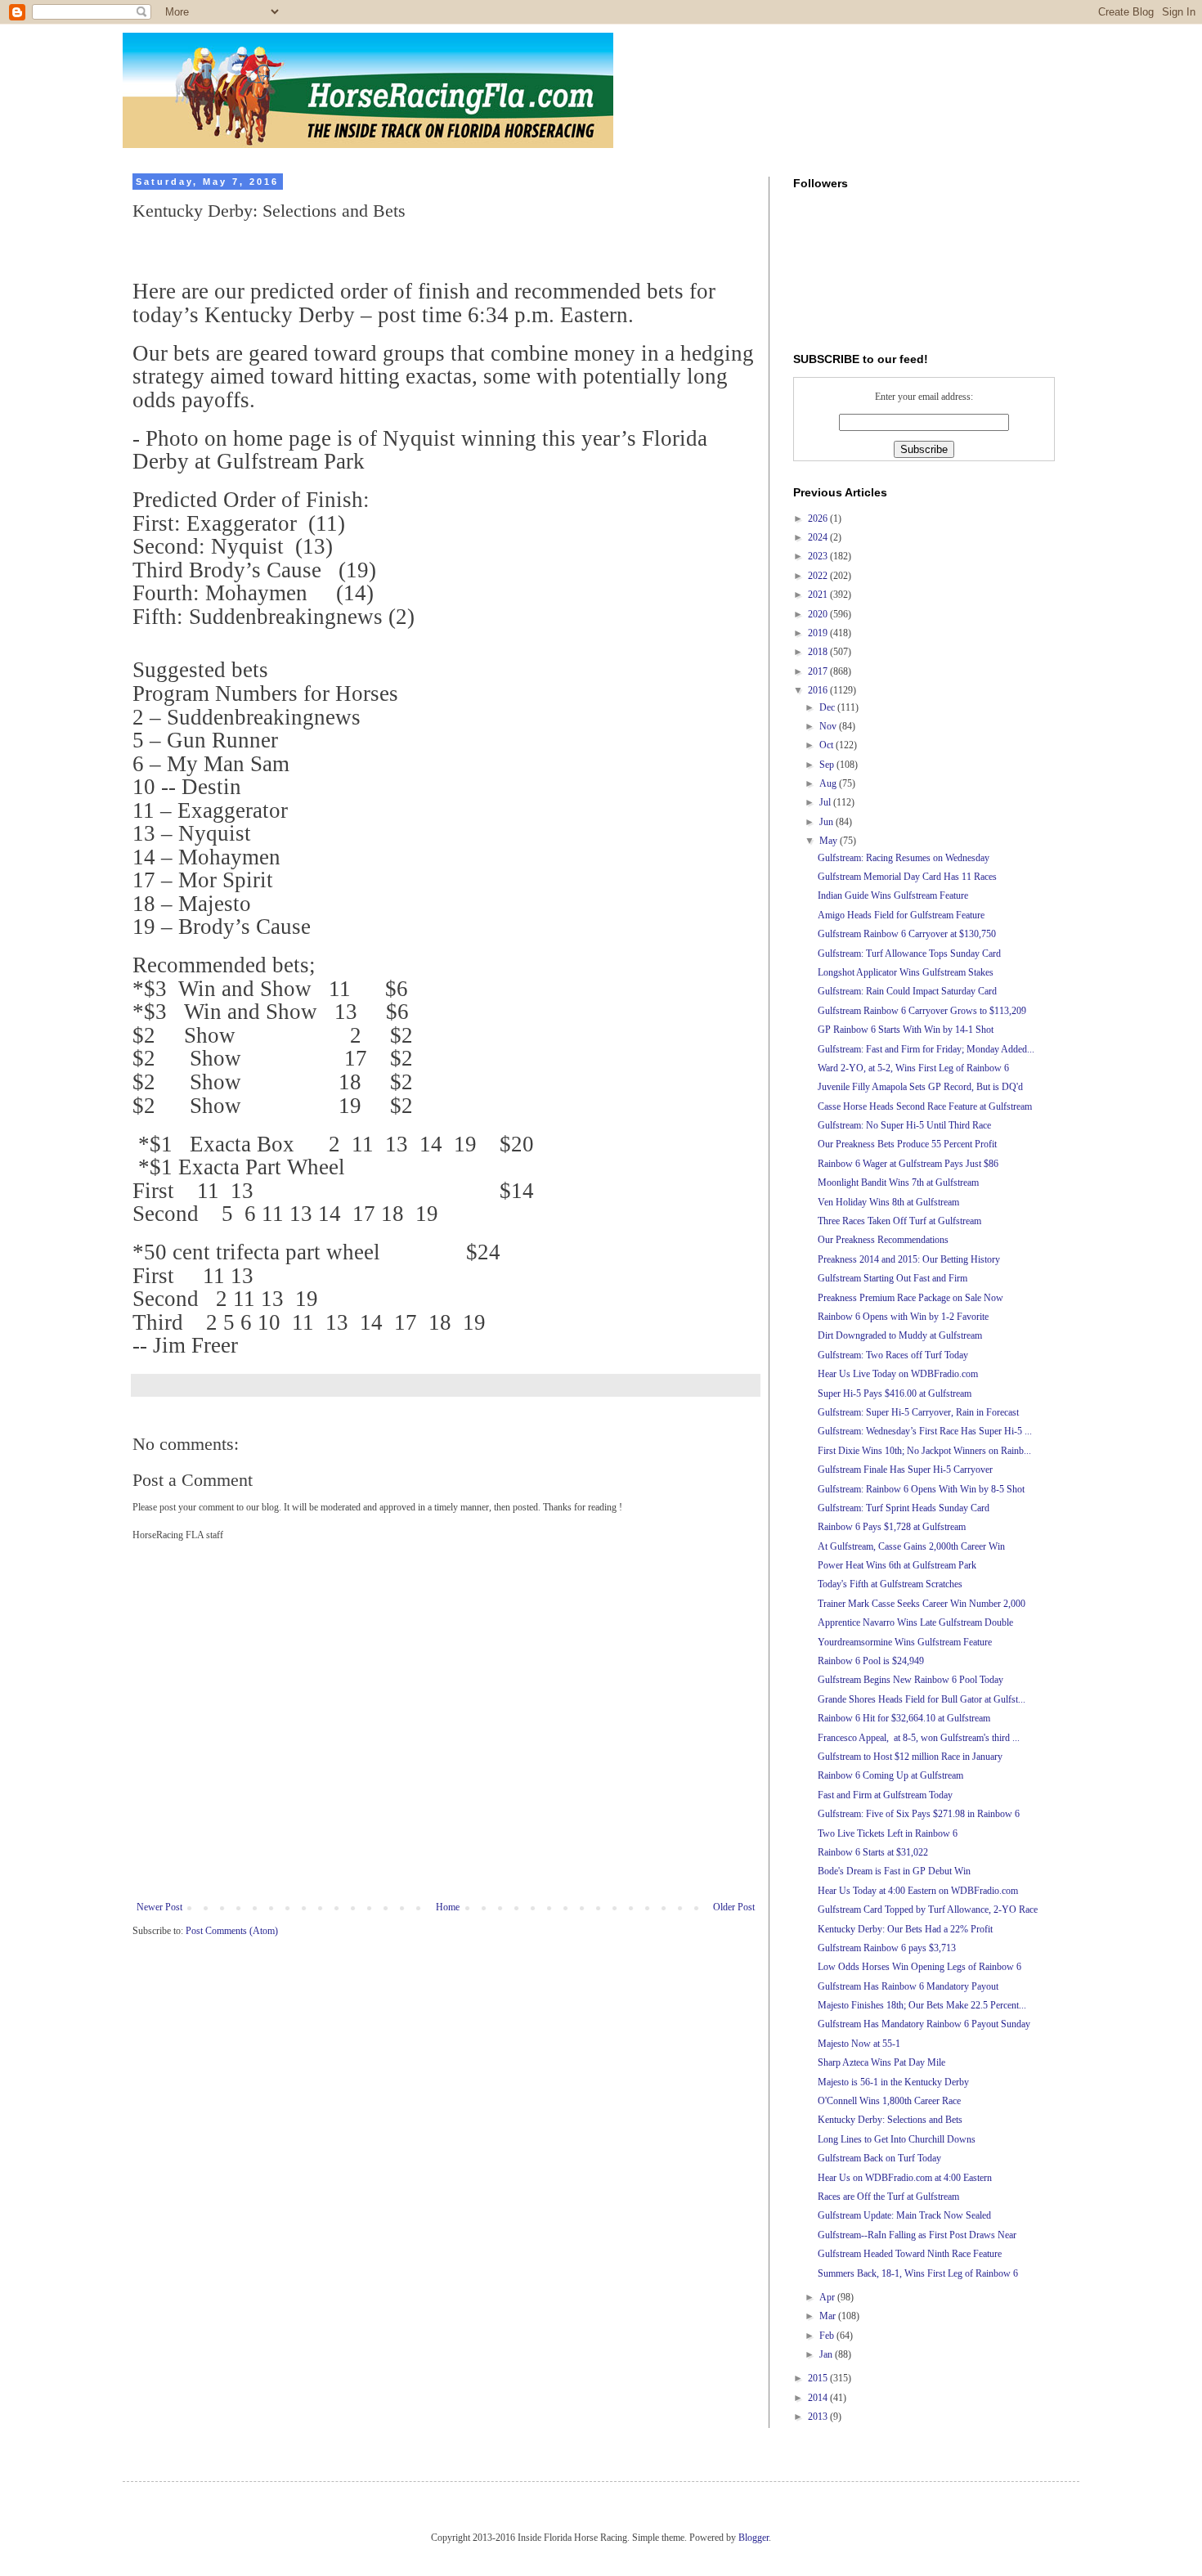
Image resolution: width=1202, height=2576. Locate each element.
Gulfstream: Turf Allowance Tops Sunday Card (909, 954)
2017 (819, 671)
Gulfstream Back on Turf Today (879, 2158)
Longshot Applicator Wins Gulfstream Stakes (906, 972)
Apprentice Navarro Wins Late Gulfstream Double (915, 1622)
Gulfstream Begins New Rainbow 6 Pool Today (910, 1680)
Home (448, 1907)
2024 (819, 537)
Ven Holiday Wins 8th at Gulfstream (888, 1202)
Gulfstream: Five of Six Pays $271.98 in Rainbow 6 (919, 1814)
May (830, 841)
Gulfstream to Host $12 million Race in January (910, 1757)
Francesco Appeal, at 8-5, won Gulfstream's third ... (919, 1738)
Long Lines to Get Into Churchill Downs (897, 2139)
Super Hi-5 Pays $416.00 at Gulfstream (895, 1393)
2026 (819, 518)
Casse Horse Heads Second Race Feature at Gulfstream (925, 1106)
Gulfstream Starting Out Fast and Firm (893, 1278)
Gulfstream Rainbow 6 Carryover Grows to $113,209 (922, 1011)
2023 (819, 556)
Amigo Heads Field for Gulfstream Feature (901, 915)
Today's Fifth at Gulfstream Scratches (890, 1584)
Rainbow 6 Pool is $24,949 (871, 1661)
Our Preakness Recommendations (883, 1240)
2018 (819, 652)
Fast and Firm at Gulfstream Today (885, 1795)
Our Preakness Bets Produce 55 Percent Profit (907, 1144)
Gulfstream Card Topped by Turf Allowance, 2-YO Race (928, 1910)
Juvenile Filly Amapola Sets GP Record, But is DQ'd (920, 1087)
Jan (827, 2354)
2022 (819, 576)
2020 (819, 614)
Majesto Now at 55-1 (859, 2044)
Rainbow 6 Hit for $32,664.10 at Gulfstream (904, 1718)
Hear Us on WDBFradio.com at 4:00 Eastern (905, 2178)
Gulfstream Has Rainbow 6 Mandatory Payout (908, 1986)
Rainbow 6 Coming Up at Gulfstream (890, 1775)
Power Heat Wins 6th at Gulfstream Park (897, 1565)
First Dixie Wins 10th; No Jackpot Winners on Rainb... (924, 1451)
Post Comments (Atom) (232, 1931)
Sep (828, 765)
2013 (819, 2417)
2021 (819, 595)
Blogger (753, 2538)
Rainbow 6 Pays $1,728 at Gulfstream (892, 1527)
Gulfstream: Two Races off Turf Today (893, 1355)
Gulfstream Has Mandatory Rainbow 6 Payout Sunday (924, 2024)
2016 (819, 690)
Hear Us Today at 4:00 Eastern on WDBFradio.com (918, 1891)
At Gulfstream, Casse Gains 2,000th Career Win (911, 1546)
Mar (829, 2316)
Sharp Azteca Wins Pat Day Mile (881, 2062)
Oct (827, 745)
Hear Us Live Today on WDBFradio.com (898, 1374)
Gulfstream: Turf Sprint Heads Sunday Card (904, 1508)
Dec (828, 707)
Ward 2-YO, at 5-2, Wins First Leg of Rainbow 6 (913, 1068)
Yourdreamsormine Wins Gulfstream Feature (905, 1642)
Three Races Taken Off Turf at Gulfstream (899, 1221)
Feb (828, 2336)
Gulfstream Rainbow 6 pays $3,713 (887, 1948)
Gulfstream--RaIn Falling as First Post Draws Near (917, 2235)
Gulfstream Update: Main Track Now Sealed (904, 2215)
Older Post (734, 1907)
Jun (827, 822)
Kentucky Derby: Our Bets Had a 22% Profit (905, 1929)
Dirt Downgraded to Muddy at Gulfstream (900, 1335)
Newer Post (159, 1907)
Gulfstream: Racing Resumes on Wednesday (904, 858)
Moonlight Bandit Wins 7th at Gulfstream (898, 1183)
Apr (828, 2297)
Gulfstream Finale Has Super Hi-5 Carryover (905, 1470)
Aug (829, 783)
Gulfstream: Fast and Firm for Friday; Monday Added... (926, 1049)
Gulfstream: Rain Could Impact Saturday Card (907, 991)
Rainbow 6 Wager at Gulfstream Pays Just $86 (908, 1164)
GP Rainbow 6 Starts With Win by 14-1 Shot (906, 1030)
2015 (819, 2378)
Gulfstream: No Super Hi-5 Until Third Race (904, 1125)
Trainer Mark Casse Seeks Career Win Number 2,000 (922, 1604)
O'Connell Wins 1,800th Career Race (889, 2101)
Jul (826, 802)
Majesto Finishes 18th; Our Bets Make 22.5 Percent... (922, 2005)
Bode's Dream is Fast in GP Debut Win (894, 1871)
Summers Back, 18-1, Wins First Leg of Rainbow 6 (918, 2273)
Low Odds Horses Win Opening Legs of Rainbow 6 (919, 1967)
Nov (829, 726)
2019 (819, 633)
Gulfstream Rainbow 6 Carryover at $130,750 (907, 934)
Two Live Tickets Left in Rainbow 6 (888, 1833)
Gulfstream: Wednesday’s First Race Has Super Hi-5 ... (925, 1431)
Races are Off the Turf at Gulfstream (888, 2197)
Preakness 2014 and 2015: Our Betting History (909, 1259)
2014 (819, 2398)
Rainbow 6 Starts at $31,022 (873, 1852)
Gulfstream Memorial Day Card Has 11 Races (907, 877)
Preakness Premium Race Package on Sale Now (910, 1298)
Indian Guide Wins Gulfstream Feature (893, 895)
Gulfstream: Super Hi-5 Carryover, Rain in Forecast (918, 1412)
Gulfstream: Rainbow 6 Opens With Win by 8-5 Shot (921, 1489)
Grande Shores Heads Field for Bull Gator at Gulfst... (922, 1699)
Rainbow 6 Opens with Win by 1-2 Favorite (903, 1317)
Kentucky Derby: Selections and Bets (890, 2120)
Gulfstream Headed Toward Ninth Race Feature (910, 2254)
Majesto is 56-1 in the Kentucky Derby (893, 2082)
